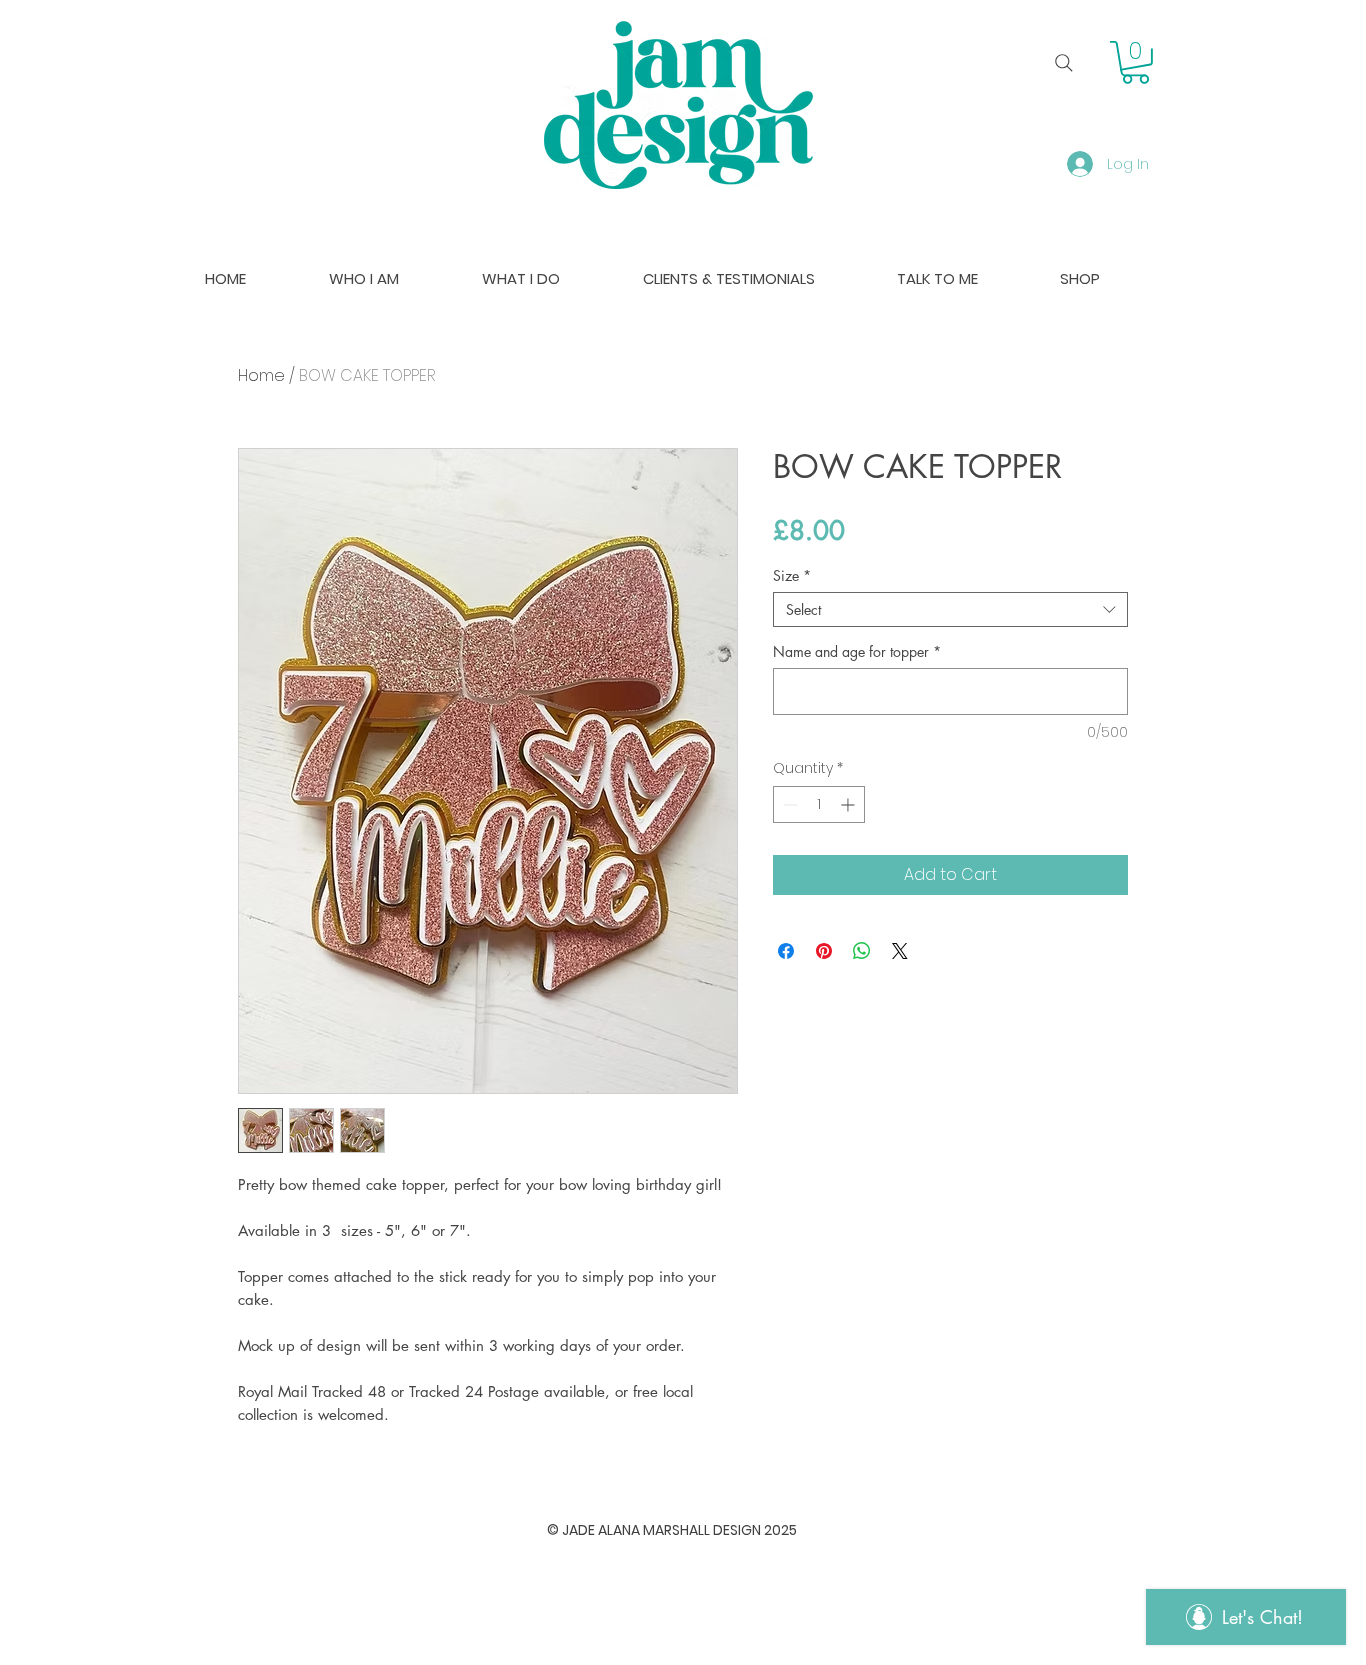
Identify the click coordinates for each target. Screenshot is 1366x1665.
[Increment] (849, 804)
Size (792, 575)
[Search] (1064, 63)
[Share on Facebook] (786, 951)
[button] (1135, 62)
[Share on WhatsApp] (862, 951)
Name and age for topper (857, 651)
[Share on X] (900, 951)
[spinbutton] (819, 804)
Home (261, 375)
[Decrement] (788, 804)
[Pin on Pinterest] (824, 951)
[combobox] (950, 609)
